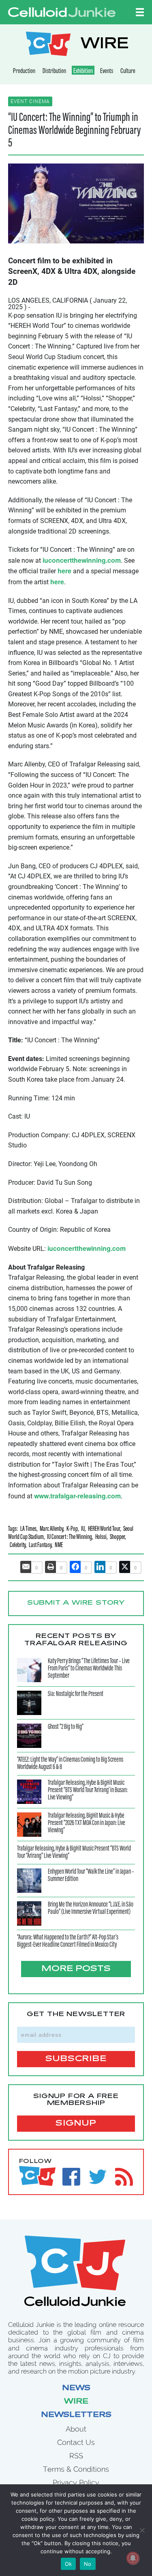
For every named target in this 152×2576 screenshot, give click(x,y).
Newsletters (76, 2415)
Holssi (101, 1538)
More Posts (76, 1969)
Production (24, 71)
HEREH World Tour (104, 1529)
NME (59, 1546)
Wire (76, 2402)
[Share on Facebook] (75, 1567)
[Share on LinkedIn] (100, 1567)
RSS (76, 2456)
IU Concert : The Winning (70, 1538)
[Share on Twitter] (125, 1567)
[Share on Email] (26, 1567)
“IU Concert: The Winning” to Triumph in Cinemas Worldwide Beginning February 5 (74, 131)
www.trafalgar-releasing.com (77, 1496)
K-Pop (72, 1529)
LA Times (28, 1529)
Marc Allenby (51, 1529)
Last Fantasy (40, 1546)
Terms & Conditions (76, 2469)
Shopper (117, 1538)
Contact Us (76, 2442)
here (64, 571)
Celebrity (18, 1546)
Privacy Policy (76, 2482)
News (76, 2389)
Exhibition (83, 71)
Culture (128, 71)
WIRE (105, 45)
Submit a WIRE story (76, 1603)
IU (83, 1529)
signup (76, 2124)
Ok (69, 2564)
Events (107, 71)
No (88, 2564)
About (76, 2429)
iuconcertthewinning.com (82, 560)
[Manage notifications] (133, 2558)
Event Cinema (30, 101)
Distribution (54, 71)
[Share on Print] (51, 1567)
